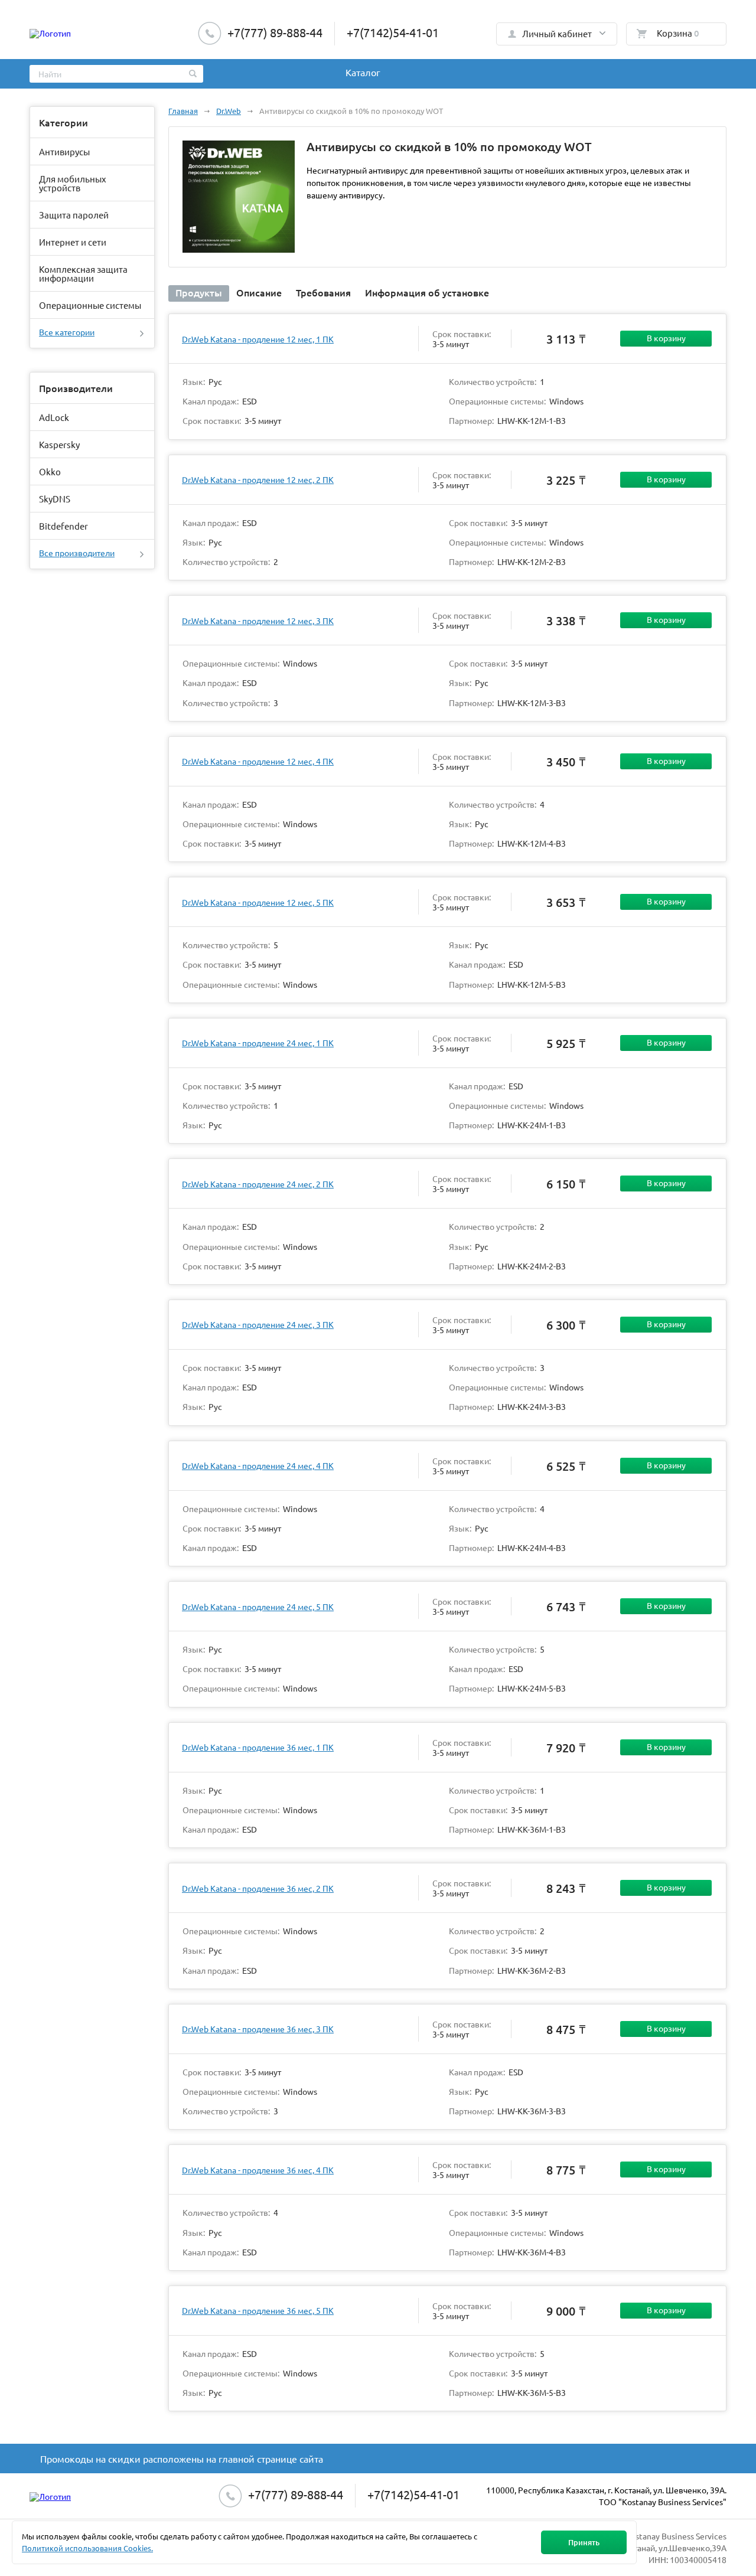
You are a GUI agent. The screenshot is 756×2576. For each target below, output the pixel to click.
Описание (259, 292)
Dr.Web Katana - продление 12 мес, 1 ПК (258, 339)
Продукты (199, 292)
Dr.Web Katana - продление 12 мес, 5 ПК (258, 902)
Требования (323, 292)
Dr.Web (229, 111)
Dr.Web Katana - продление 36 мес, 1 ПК (258, 1747)
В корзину (666, 338)
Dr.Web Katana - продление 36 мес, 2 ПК (258, 1888)
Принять (584, 2542)
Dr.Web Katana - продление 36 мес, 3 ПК (258, 2029)
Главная (183, 111)
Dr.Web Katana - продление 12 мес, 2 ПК (258, 479)
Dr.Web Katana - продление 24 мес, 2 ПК (258, 1184)
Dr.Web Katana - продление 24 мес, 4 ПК (258, 1465)
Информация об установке (427, 292)
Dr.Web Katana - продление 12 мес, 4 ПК (258, 761)
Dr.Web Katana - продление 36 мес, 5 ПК (258, 2310)
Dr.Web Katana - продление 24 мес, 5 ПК (258, 1607)
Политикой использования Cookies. (87, 2548)
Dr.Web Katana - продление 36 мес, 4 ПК (258, 2170)
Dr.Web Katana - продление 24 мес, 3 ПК (258, 1324)
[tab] (199, 293)
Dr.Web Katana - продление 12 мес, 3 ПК (258, 621)
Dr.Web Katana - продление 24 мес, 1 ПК (258, 1043)
